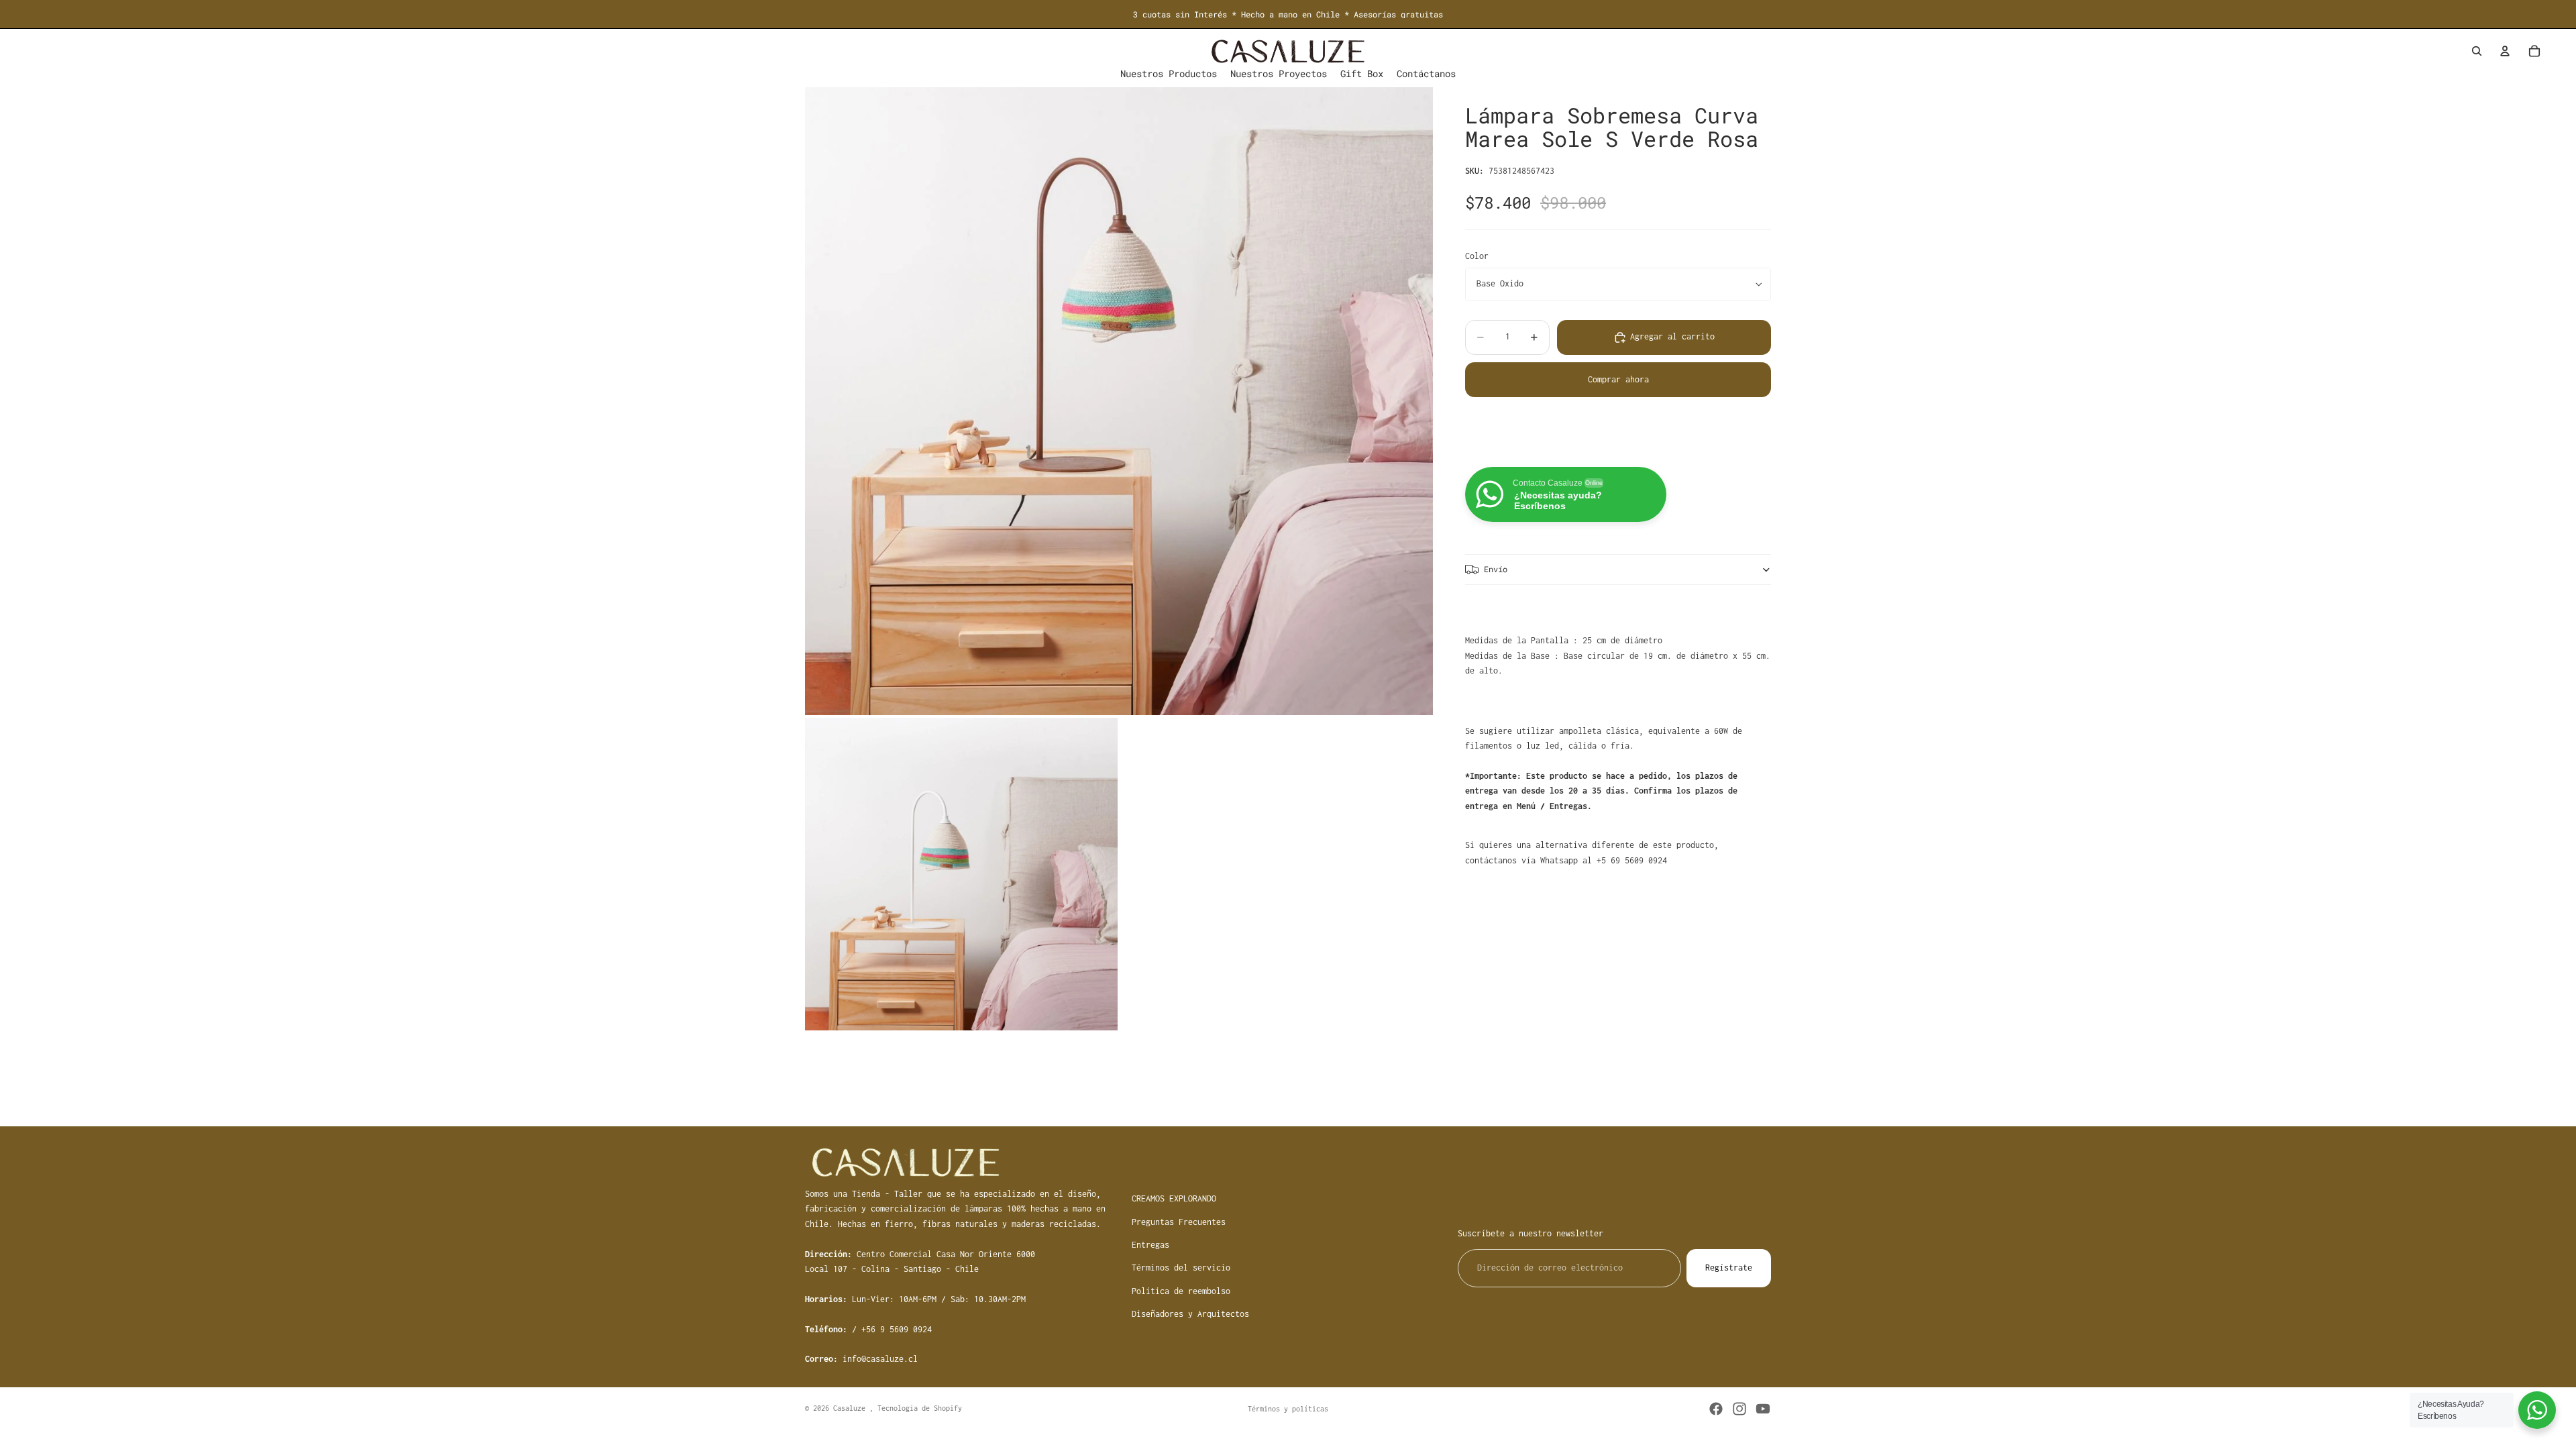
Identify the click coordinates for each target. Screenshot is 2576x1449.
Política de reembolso (1181, 1291)
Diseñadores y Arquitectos (1190, 1314)
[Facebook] (1716, 1409)
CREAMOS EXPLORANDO (1174, 1198)
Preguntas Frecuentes (1179, 1222)
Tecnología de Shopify (920, 1408)
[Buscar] (2477, 51)
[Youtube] (1763, 1409)
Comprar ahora (1618, 379)
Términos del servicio (1181, 1268)
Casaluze (851, 1408)
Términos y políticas (1288, 1409)
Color (1477, 256)
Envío (1496, 569)
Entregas (1150, 1245)
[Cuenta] (2505, 51)
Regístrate (1729, 1268)
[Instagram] (1739, 1409)
